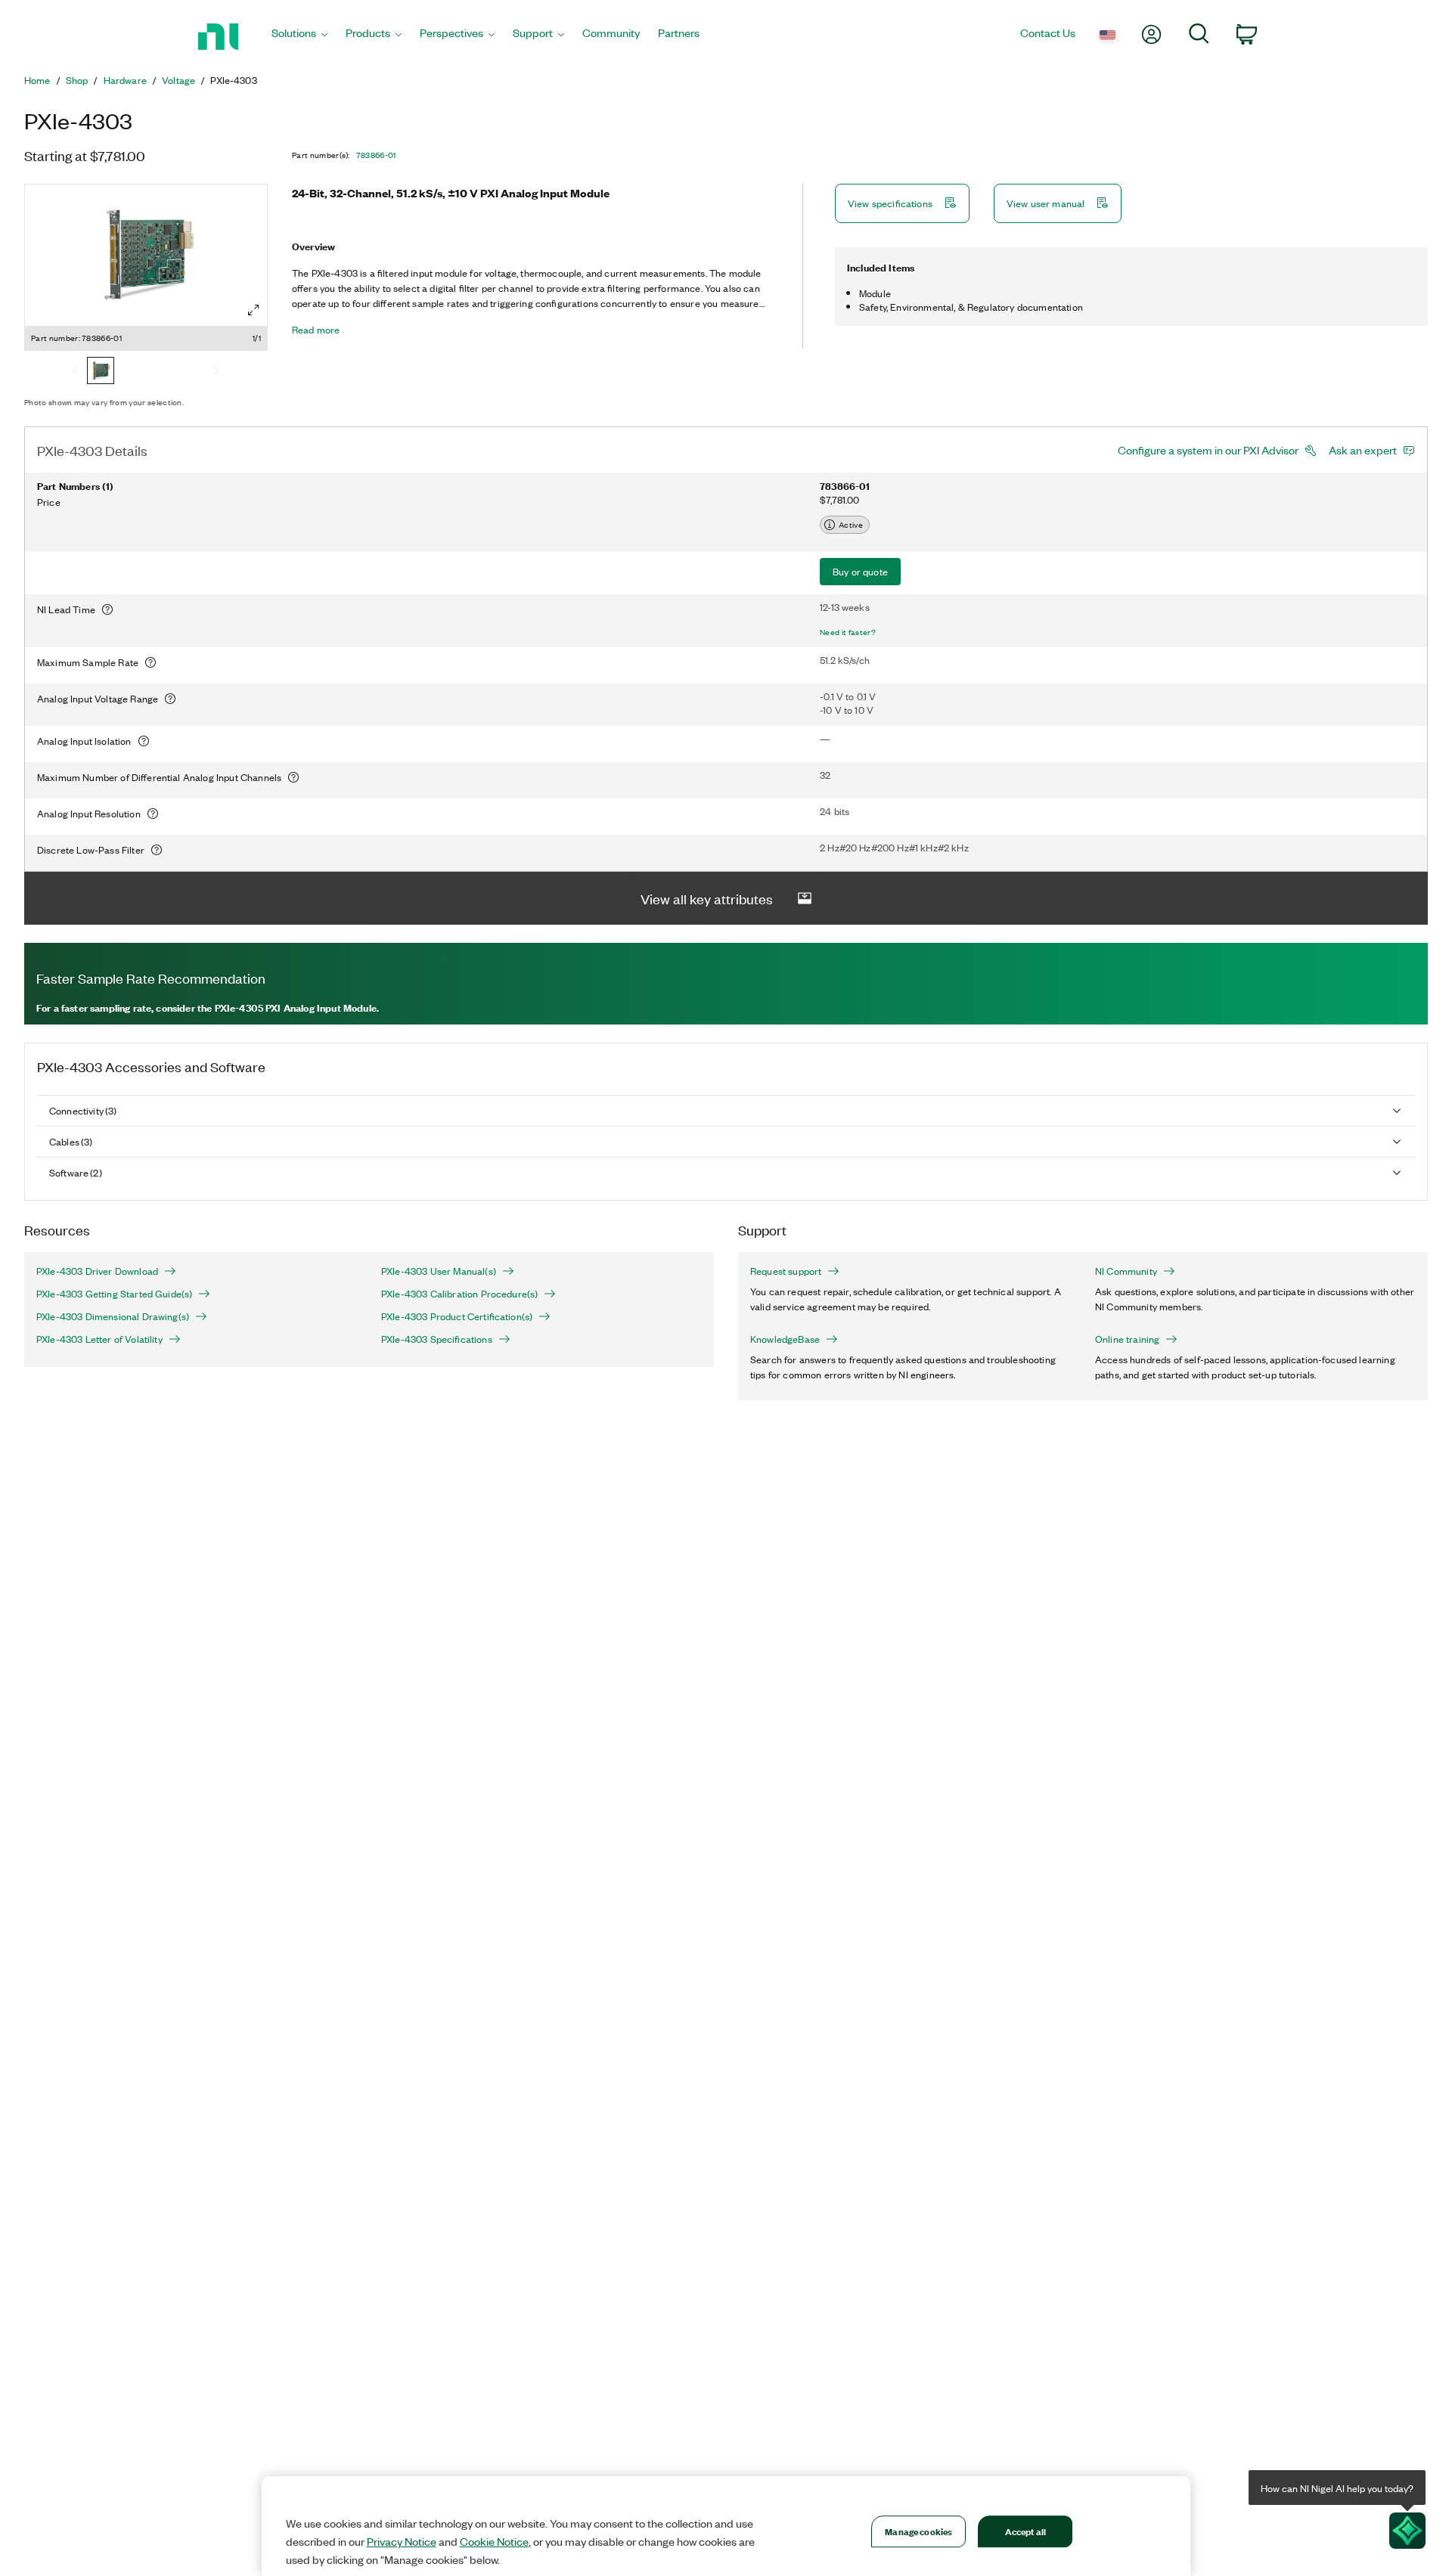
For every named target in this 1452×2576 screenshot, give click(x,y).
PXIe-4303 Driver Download (97, 1271)
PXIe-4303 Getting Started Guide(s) (114, 1294)
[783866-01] (101, 372)
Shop (77, 80)
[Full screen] (253, 310)
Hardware (125, 80)
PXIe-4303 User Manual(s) (439, 1271)
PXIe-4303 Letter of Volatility (99, 1339)
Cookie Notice (494, 2541)
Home (37, 80)
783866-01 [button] (376, 155)
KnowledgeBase (785, 1339)
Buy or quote (860, 571)
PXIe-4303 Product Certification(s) (457, 1316)
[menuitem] (299, 37)
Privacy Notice (402, 2541)
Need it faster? (848, 632)
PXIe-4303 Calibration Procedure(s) (459, 1294)
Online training (1127, 1339)
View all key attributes (707, 898)
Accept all (1025, 2531)
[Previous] (75, 372)
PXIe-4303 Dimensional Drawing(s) (113, 1316)
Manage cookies (918, 2531)
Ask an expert (1363, 450)
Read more (316, 330)
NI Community (1126, 1271)
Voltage (178, 80)
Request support (786, 1271)
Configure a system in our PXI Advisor (1208, 450)
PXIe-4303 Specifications (437, 1339)
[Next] (217, 372)
